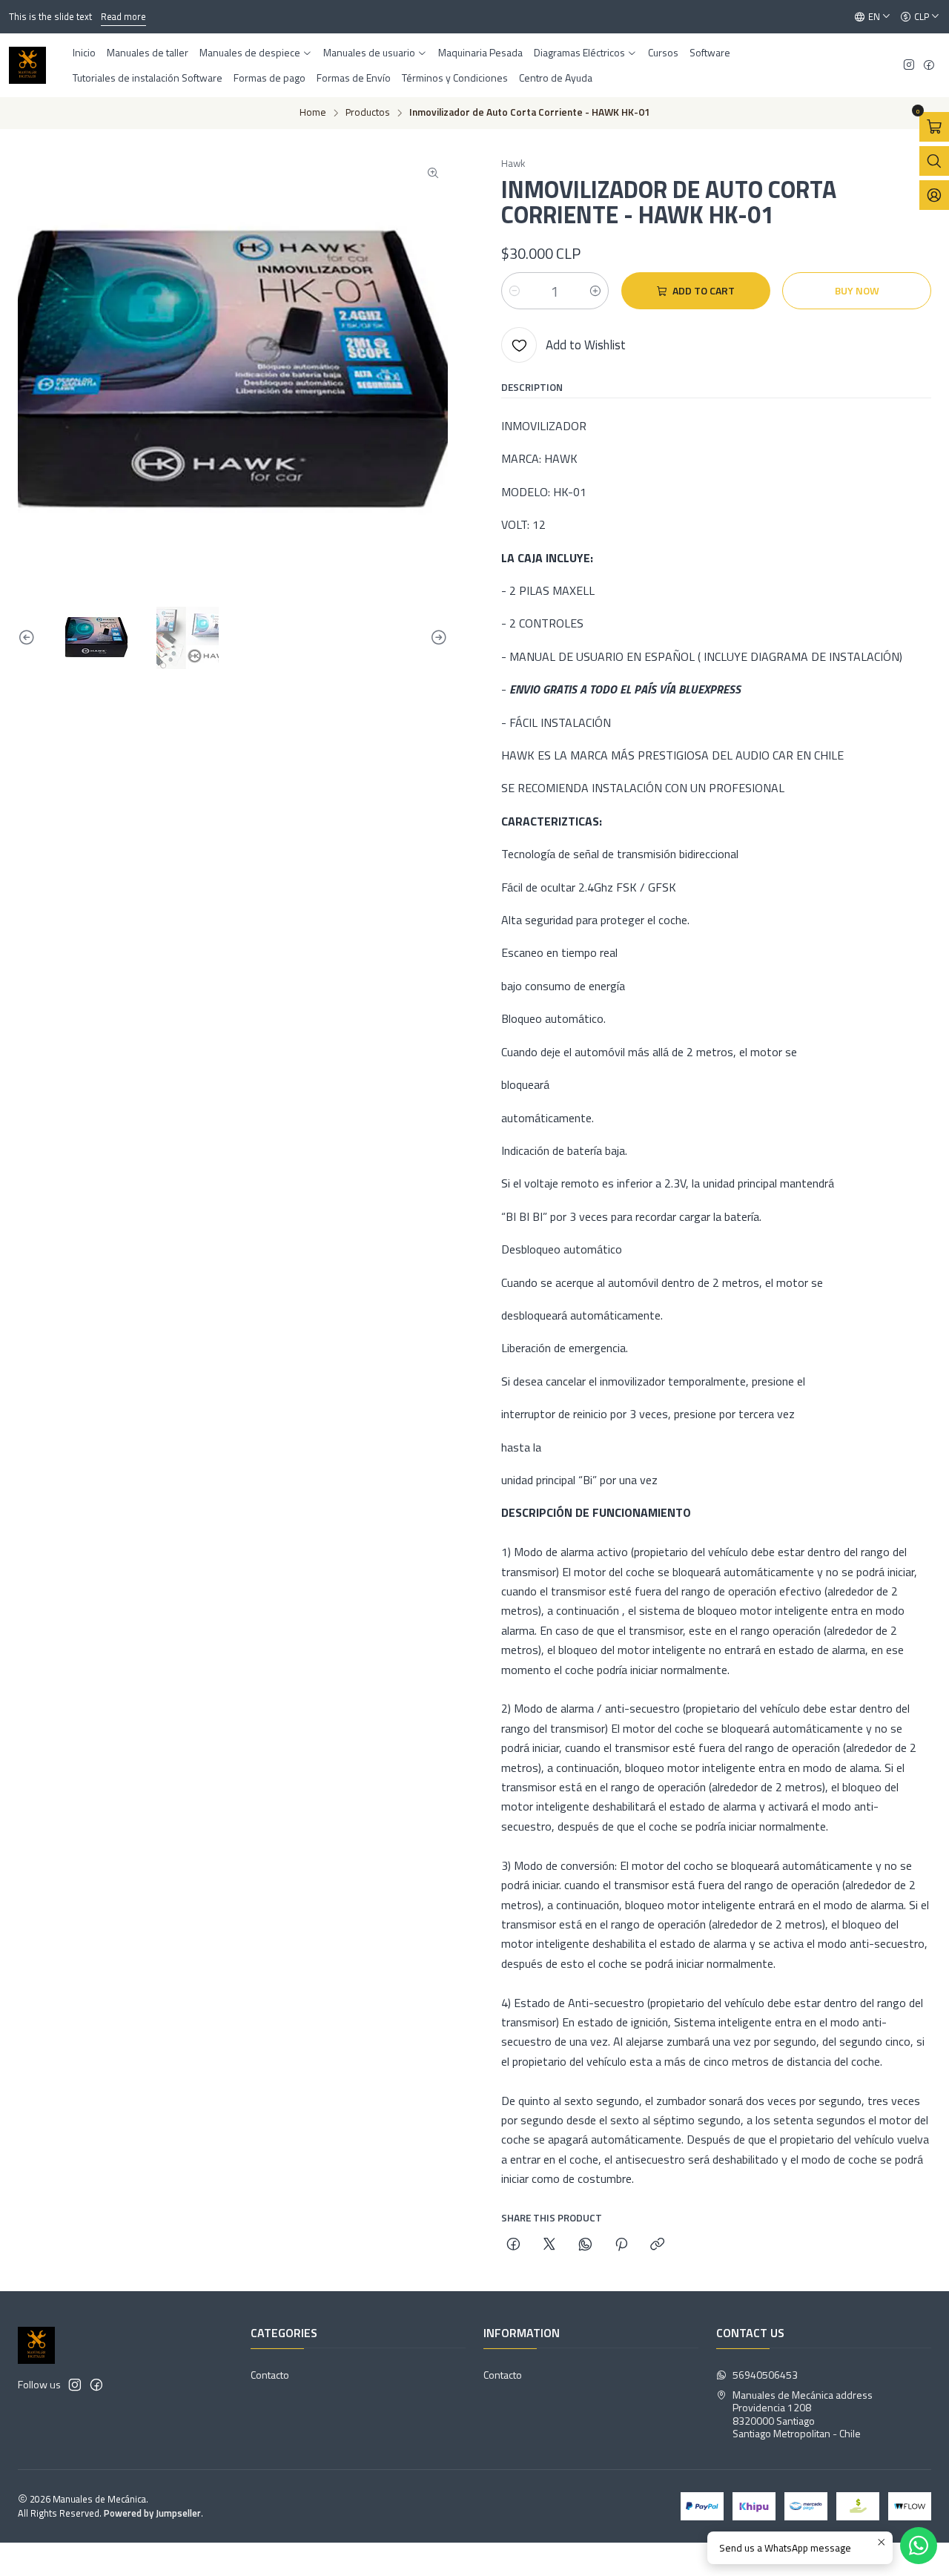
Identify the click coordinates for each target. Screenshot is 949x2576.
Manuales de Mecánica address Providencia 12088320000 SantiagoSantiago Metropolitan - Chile (803, 2414)
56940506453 (765, 2375)
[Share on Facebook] (513, 2245)
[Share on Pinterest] (621, 2245)
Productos (368, 113)
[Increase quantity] (595, 291)
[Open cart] (934, 127)
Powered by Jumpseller (152, 2513)
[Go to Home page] (27, 65)
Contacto (270, 2375)
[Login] (934, 195)
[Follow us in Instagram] (909, 66)
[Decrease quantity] (515, 291)
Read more (123, 16)
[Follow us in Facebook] (929, 66)
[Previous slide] (29, 638)
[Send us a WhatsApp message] (919, 2546)
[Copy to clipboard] (657, 2245)
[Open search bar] (934, 161)
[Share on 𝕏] (549, 2245)
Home (313, 113)
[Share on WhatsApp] (585, 2245)
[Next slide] (437, 638)
